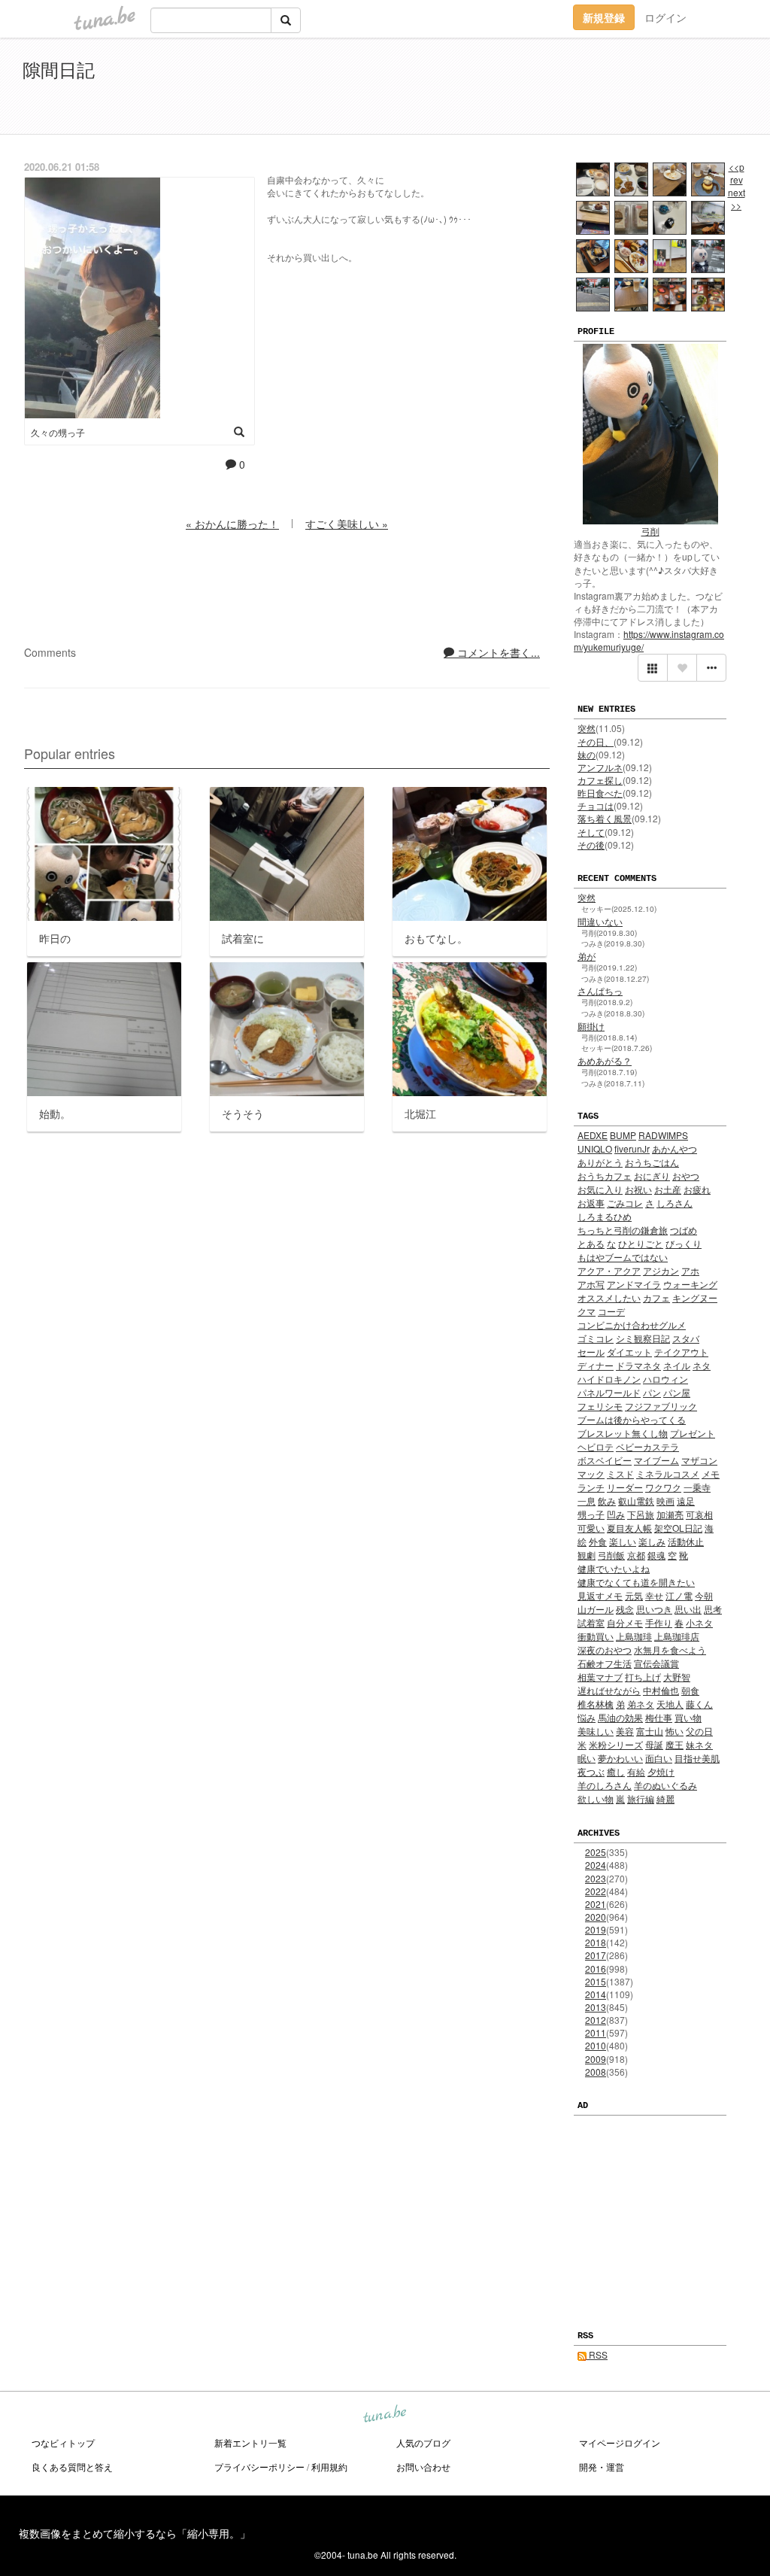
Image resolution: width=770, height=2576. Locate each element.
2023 (596, 1878)
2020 (596, 1917)
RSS (597, 2354)
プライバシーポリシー (259, 2467)
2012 (596, 2020)
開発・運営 (602, 2467)
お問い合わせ (423, 2467)
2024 (596, 1865)
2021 (596, 1904)
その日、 (596, 741)
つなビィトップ (63, 2442)
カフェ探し (600, 780)
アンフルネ (600, 767)
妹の (587, 754)
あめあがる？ (605, 1060)
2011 (596, 2032)
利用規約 (329, 2467)
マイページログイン (620, 2442)
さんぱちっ (600, 990)
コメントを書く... (497, 652)
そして (591, 832)
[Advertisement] (574, 89)
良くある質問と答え (72, 2467)
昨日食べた (600, 793)
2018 (596, 1942)
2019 (596, 1929)
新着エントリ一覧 (250, 2442)
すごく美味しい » (347, 524)
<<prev (737, 173)
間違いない (600, 921)
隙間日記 (59, 69)
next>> (737, 199)
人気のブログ (423, 2442)
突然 (587, 728)
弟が (587, 956)
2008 (596, 2072)
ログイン (665, 17)
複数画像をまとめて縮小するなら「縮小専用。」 (135, 2533)
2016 (596, 1968)
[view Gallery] (653, 668)
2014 (596, 1994)
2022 (596, 1891)
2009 (596, 2059)
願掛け (591, 1026)
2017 (596, 1955)
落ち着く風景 (605, 818)
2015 (596, 1981)
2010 (596, 2045)
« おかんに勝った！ (232, 524)
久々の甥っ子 (58, 432)
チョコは (596, 805)
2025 (596, 1852)
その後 (591, 844)
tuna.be (384, 2415)
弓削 (650, 531)
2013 (596, 2007)
